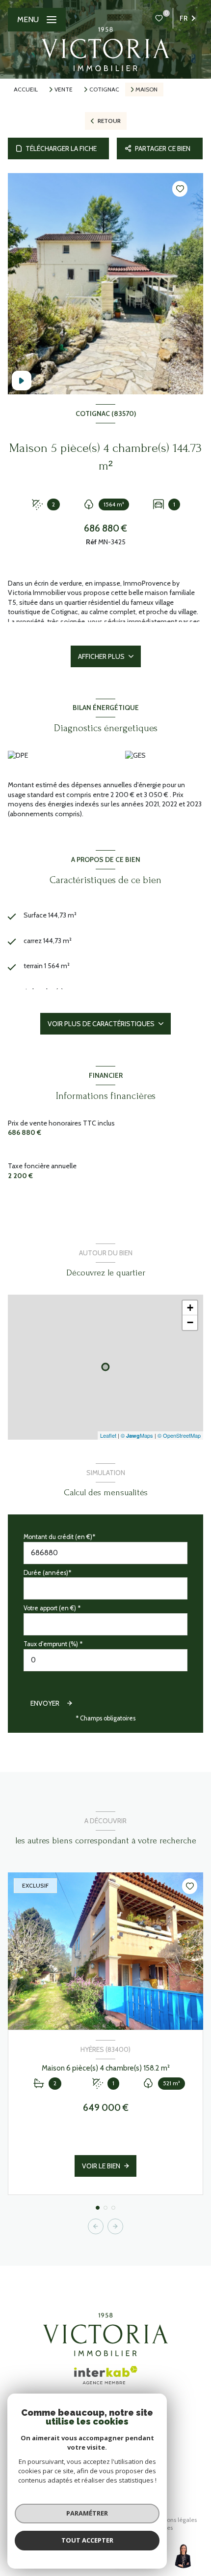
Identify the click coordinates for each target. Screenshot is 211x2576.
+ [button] (190, 1308)
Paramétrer (87, 2513)
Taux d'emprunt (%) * (53, 1644)
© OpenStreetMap (179, 1435)
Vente (64, 89)
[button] (115, 2226)
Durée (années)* (47, 1573)
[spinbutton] (105, 1660)
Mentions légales (174, 2520)
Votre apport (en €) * (52, 1608)
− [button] (190, 1322)
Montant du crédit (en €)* (59, 1537)
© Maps (137, 1435)
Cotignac (104, 89)
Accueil (26, 89)
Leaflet (108, 1435)
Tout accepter (87, 2540)
